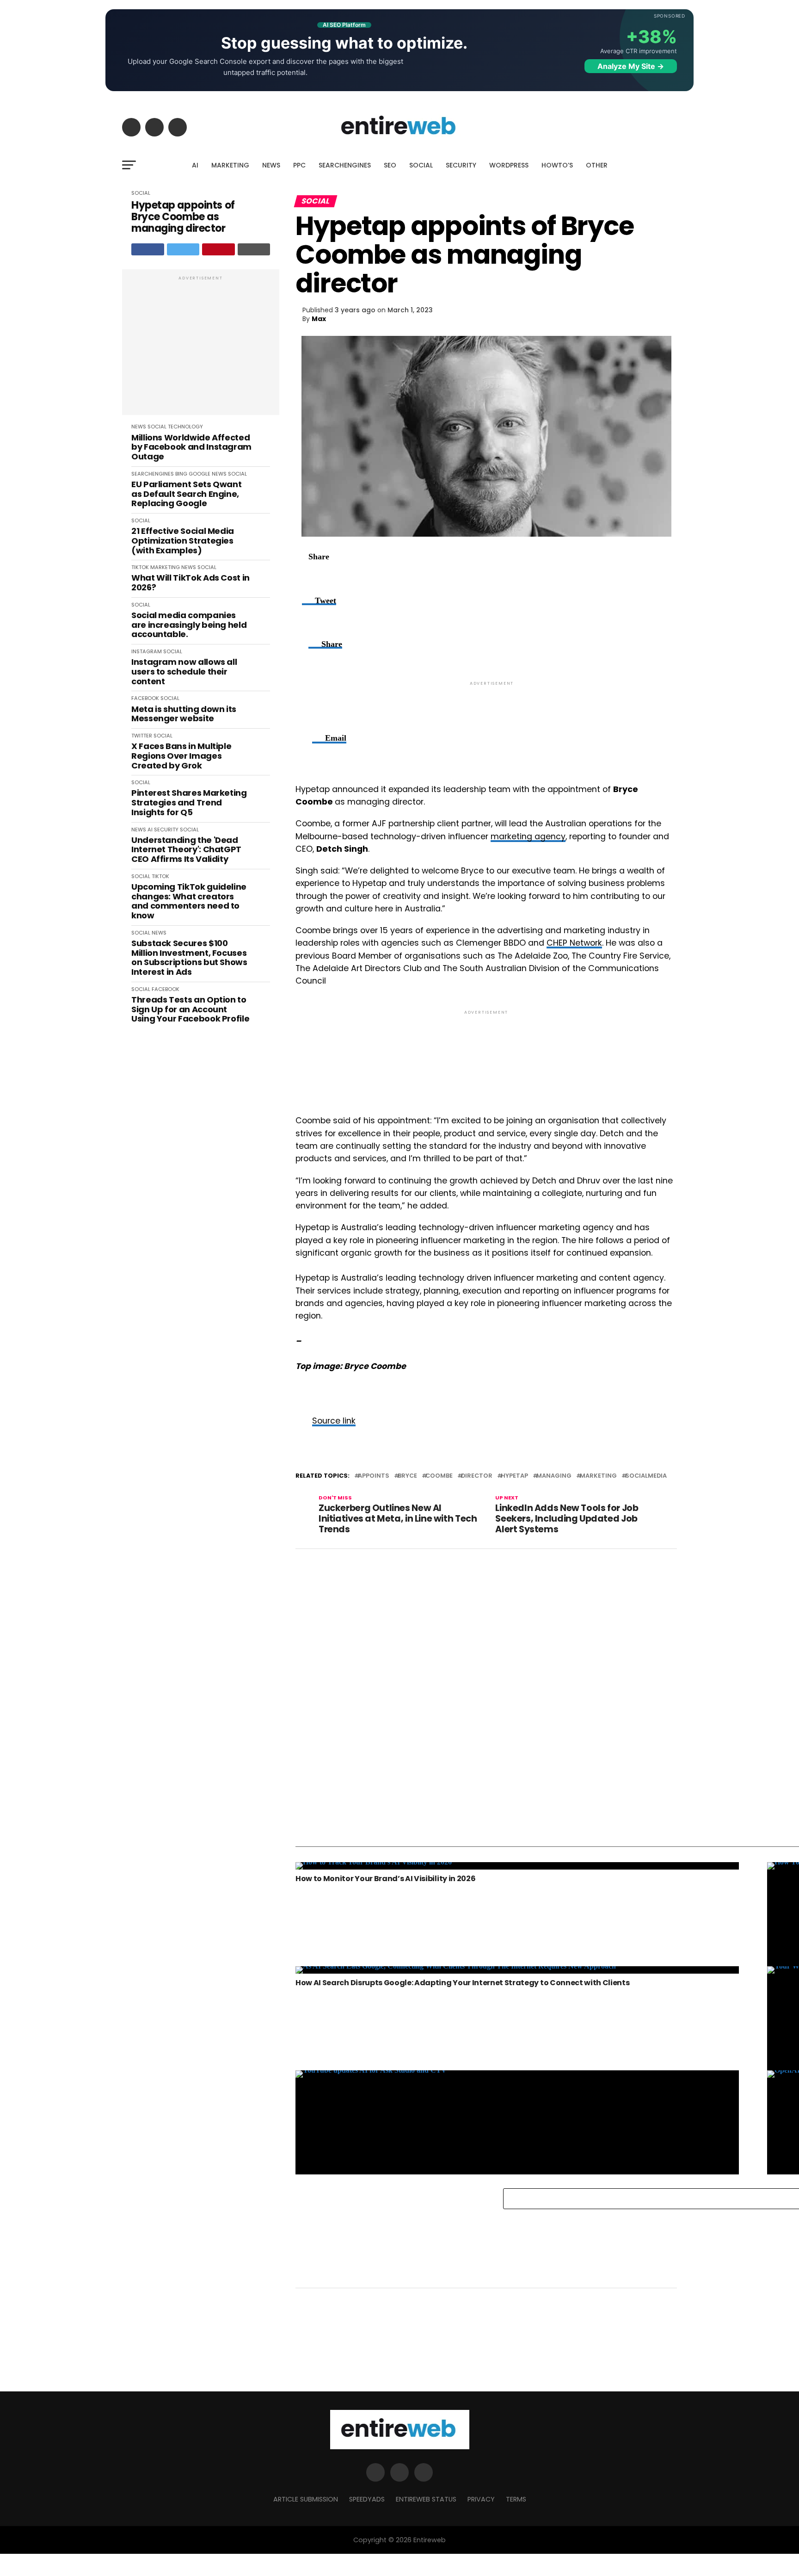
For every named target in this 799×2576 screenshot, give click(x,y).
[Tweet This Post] (183, 249)
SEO (390, 165)
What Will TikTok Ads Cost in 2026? (191, 583)
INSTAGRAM (147, 651)
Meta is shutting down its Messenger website (184, 714)
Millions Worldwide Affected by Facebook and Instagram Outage (191, 447)
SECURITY (461, 165)
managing (554, 1476)
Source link (334, 1421)
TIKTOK (140, 567)
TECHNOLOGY (185, 427)
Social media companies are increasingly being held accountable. (189, 625)
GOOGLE (200, 474)
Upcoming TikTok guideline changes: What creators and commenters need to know (189, 901)
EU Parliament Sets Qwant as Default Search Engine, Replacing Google (186, 494)
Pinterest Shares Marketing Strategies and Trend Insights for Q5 (189, 803)
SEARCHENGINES (345, 165)
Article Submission (306, 2499)
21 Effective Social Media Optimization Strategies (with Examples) (183, 541)
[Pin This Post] (218, 249)
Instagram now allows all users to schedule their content (184, 672)
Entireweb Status (426, 2499)
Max (319, 319)
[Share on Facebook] (148, 249)
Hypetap (514, 1476)
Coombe (439, 1476)
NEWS (271, 165)
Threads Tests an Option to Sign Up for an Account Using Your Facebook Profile (190, 1009)
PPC (299, 165)
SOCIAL (421, 165)
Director (477, 1476)
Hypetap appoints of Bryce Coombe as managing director (183, 217)
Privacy (481, 2499)
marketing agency (528, 836)
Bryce (407, 1476)
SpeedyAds (367, 2499)
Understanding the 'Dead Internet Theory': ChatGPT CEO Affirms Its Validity (186, 850)
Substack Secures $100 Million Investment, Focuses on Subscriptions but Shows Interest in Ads (189, 958)
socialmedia (646, 1476)
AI (195, 165)
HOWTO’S (557, 165)
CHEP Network (574, 943)
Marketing (598, 1476)
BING (181, 474)
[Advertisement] (201, 347)
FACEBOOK (145, 698)
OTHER (597, 165)
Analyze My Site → (631, 66)
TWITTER (142, 736)
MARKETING (230, 165)
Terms (516, 2499)
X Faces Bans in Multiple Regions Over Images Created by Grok (181, 756)
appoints (374, 1476)
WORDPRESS (509, 165)
